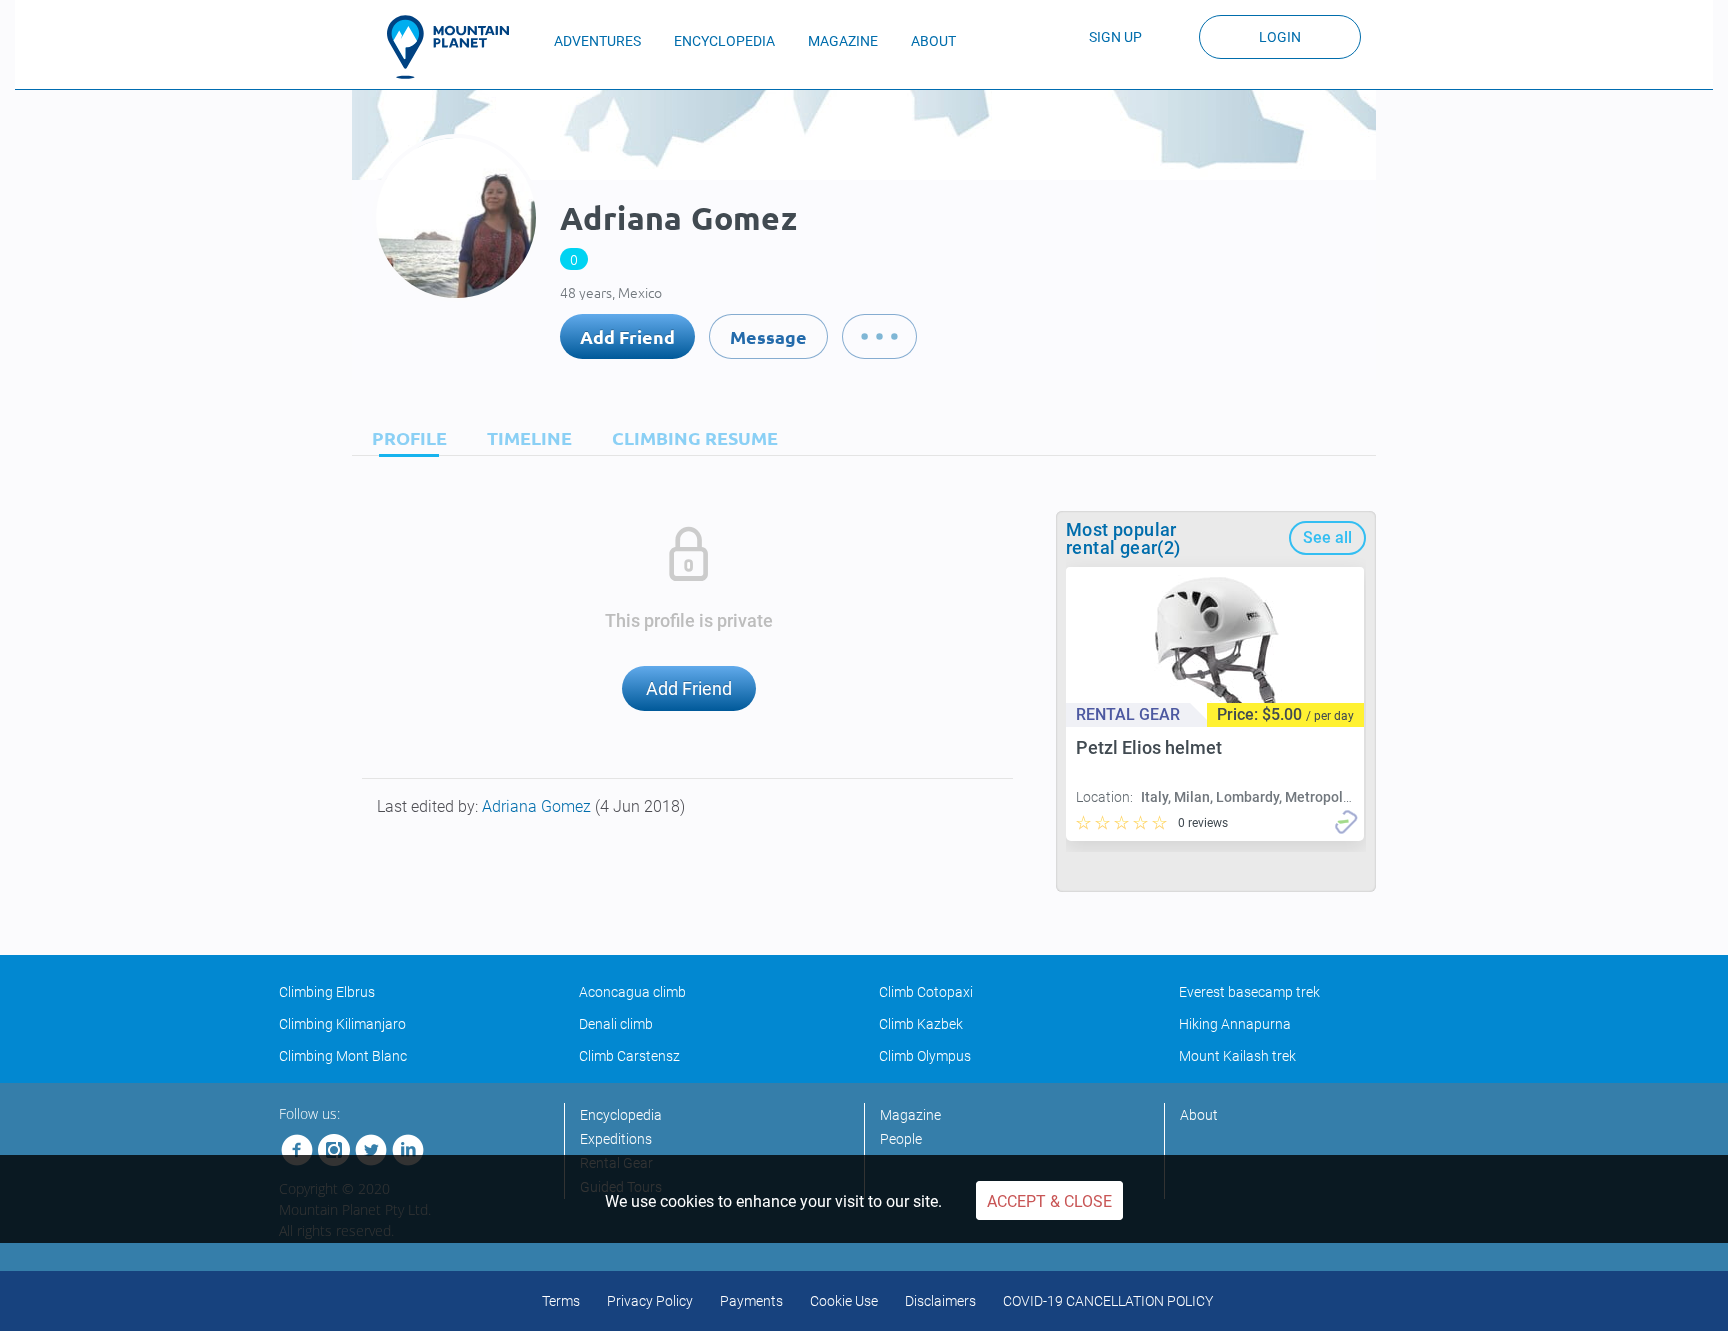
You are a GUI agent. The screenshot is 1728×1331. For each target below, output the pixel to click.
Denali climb (616, 1024)
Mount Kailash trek (1237, 1056)
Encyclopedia (621, 1115)
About (1199, 1115)
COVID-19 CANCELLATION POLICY (1108, 1301)
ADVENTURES (597, 41)
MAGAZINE (843, 41)
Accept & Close (1049, 1201)
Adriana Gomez (538, 806)
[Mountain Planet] (457, 47)
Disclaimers (940, 1301)
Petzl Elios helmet (1149, 747)
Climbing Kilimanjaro (342, 1024)
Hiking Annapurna (1235, 1024)
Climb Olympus (925, 1056)
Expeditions (616, 1139)
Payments (751, 1301)
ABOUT (933, 41)
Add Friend (627, 336)
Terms (561, 1301)
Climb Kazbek (921, 1024)
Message (768, 336)
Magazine (910, 1115)
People (901, 1139)
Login (1280, 37)
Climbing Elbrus (327, 992)
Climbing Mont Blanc (343, 1056)
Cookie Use (844, 1301)
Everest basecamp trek (1249, 992)
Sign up (1115, 37)
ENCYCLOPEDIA (724, 41)
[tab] (404, 437)
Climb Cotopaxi (926, 992)
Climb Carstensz (629, 1056)
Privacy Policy (650, 1301)
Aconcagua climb (632, 992)
